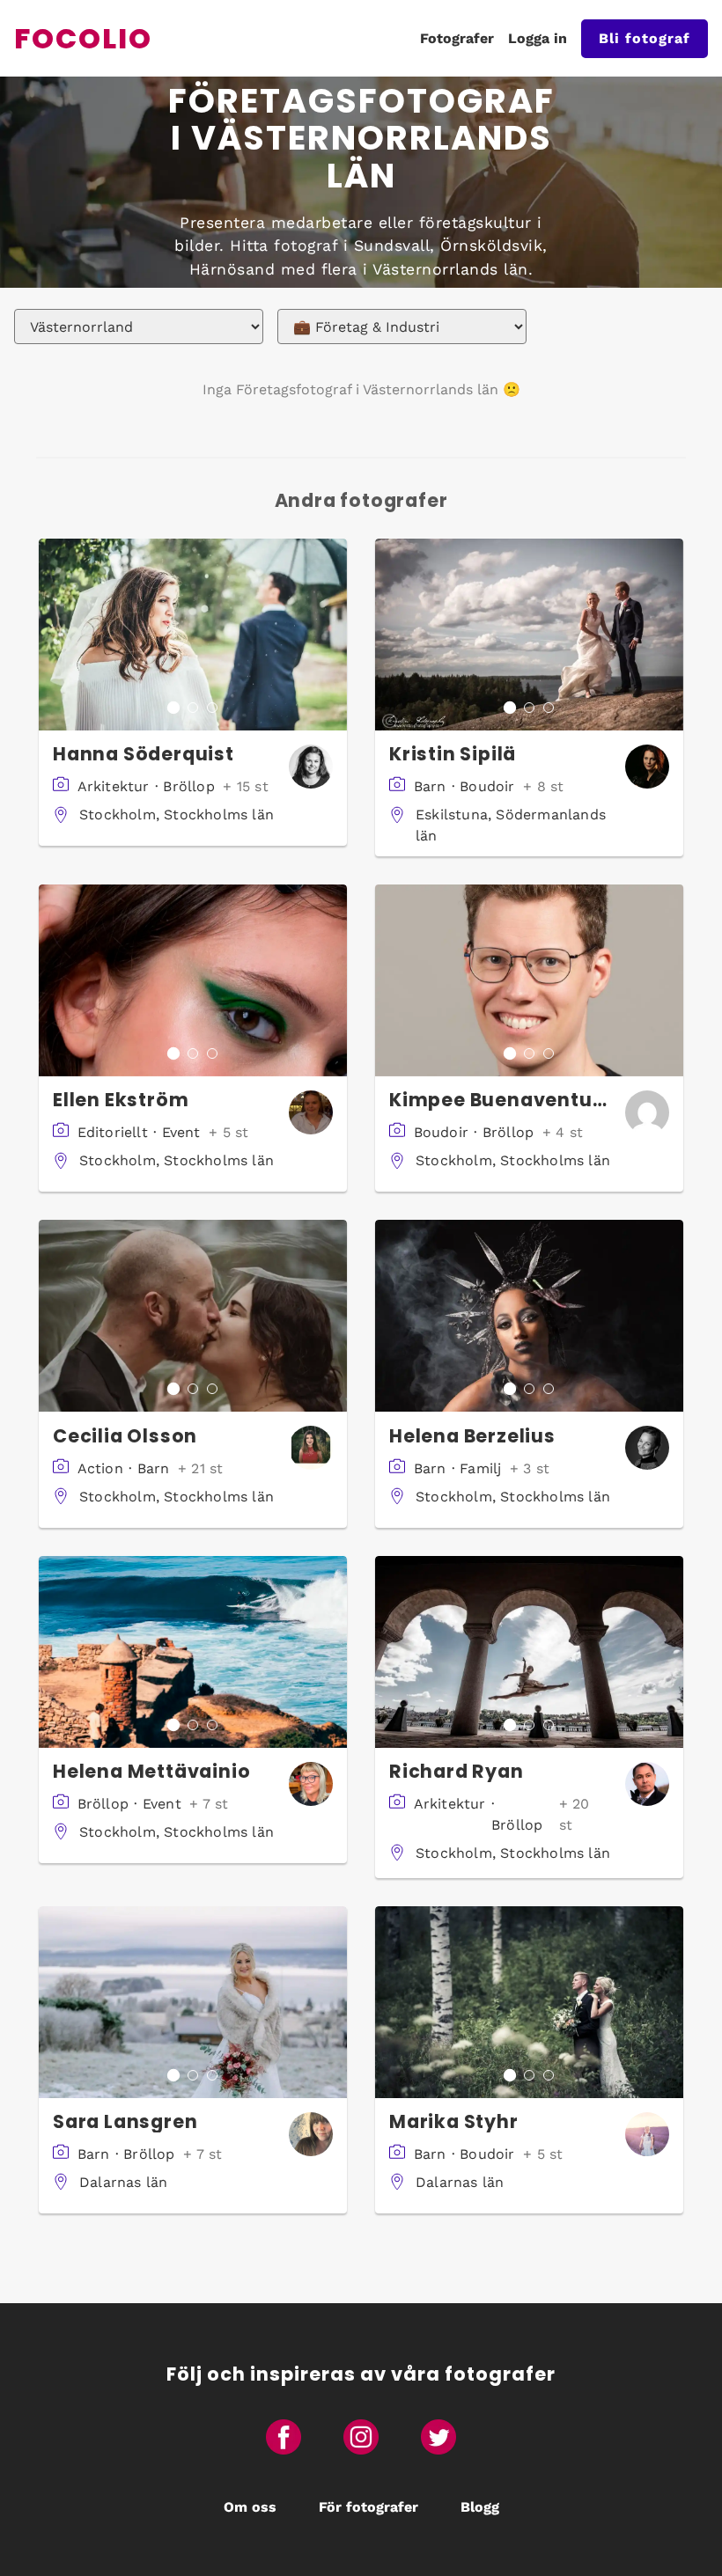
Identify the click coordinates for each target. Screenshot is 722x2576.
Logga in (538, 38)
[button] (193, 635)
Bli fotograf (645, 38)
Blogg (480, 2507)
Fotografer (457, 38)
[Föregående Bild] (53, 635)
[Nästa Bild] (333, 635)
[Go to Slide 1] (173, 708)
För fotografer (368, 2507)
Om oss (250, 2507)
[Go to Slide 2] (193, 708)
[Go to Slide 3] (212, 708)
